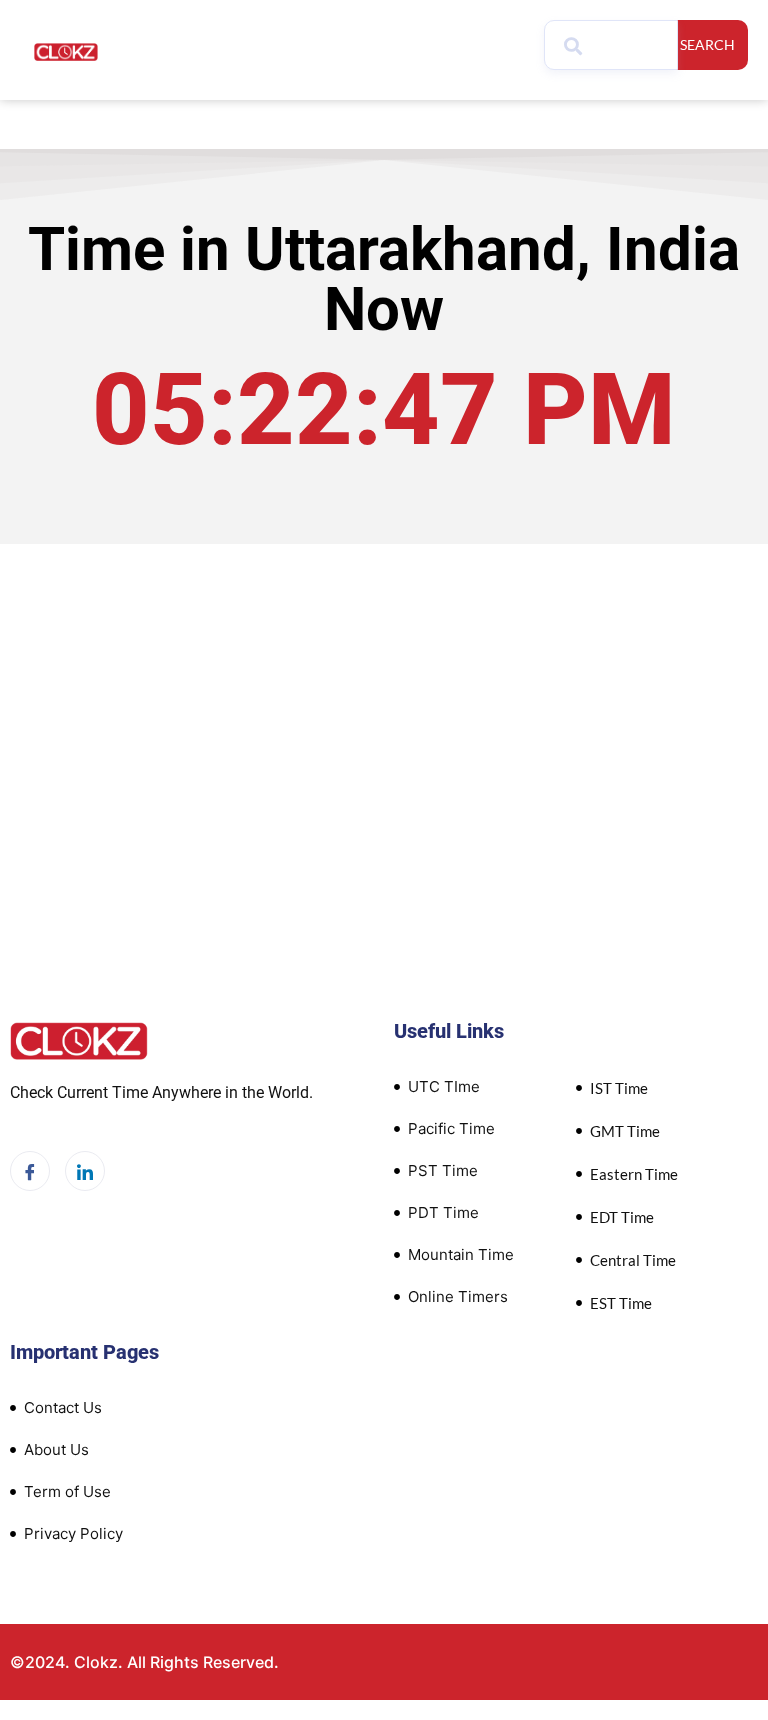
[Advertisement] (384, 754)
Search (707, 44)
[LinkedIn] (85, 1171)
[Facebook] (30, 1171)
